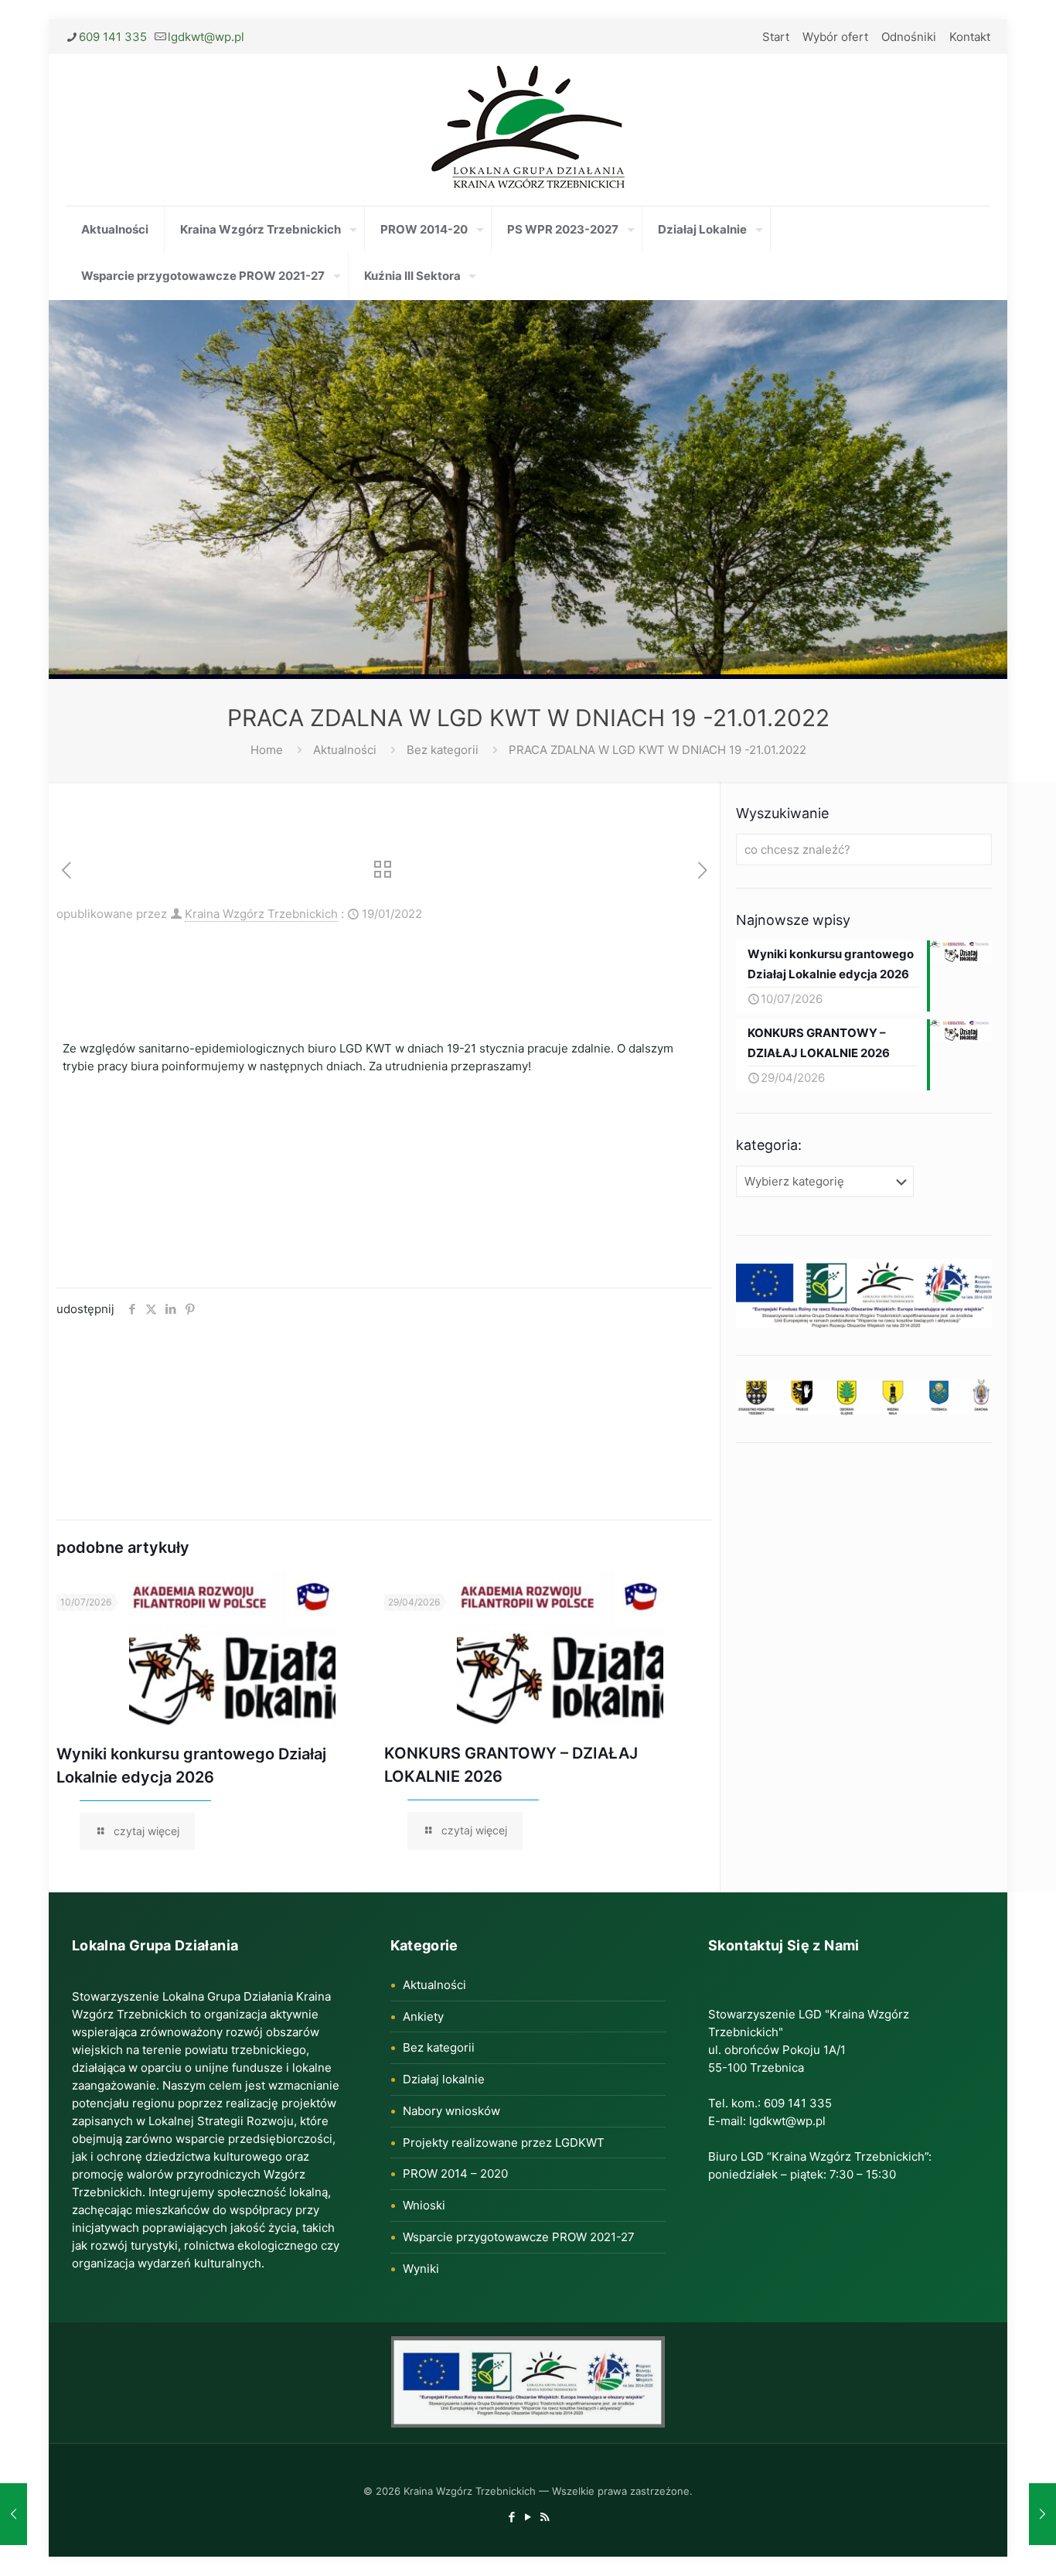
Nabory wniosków (451, 2111)
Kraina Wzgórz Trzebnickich (261, 914)
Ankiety (423, 2016)
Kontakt (970, 37)
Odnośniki (909, 37)
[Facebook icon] (512, 2517)
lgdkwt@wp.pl (206, 37)
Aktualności (345, 750)
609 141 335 (113, 37)
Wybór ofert (835, 37)
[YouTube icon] (528, 2517)
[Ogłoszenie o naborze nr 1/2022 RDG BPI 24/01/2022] (1042, 2514)
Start (776, 37)
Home (267, 750)
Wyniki (421, 2269)
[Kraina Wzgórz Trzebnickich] (528, 130)
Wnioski (424, 2205)
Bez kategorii (443, 750)
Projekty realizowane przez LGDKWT (504, 2143)
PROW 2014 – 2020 (455, 2173)
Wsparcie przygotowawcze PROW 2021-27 (519, 2237)
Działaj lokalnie (444, 2079)
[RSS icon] (545, 2517)
